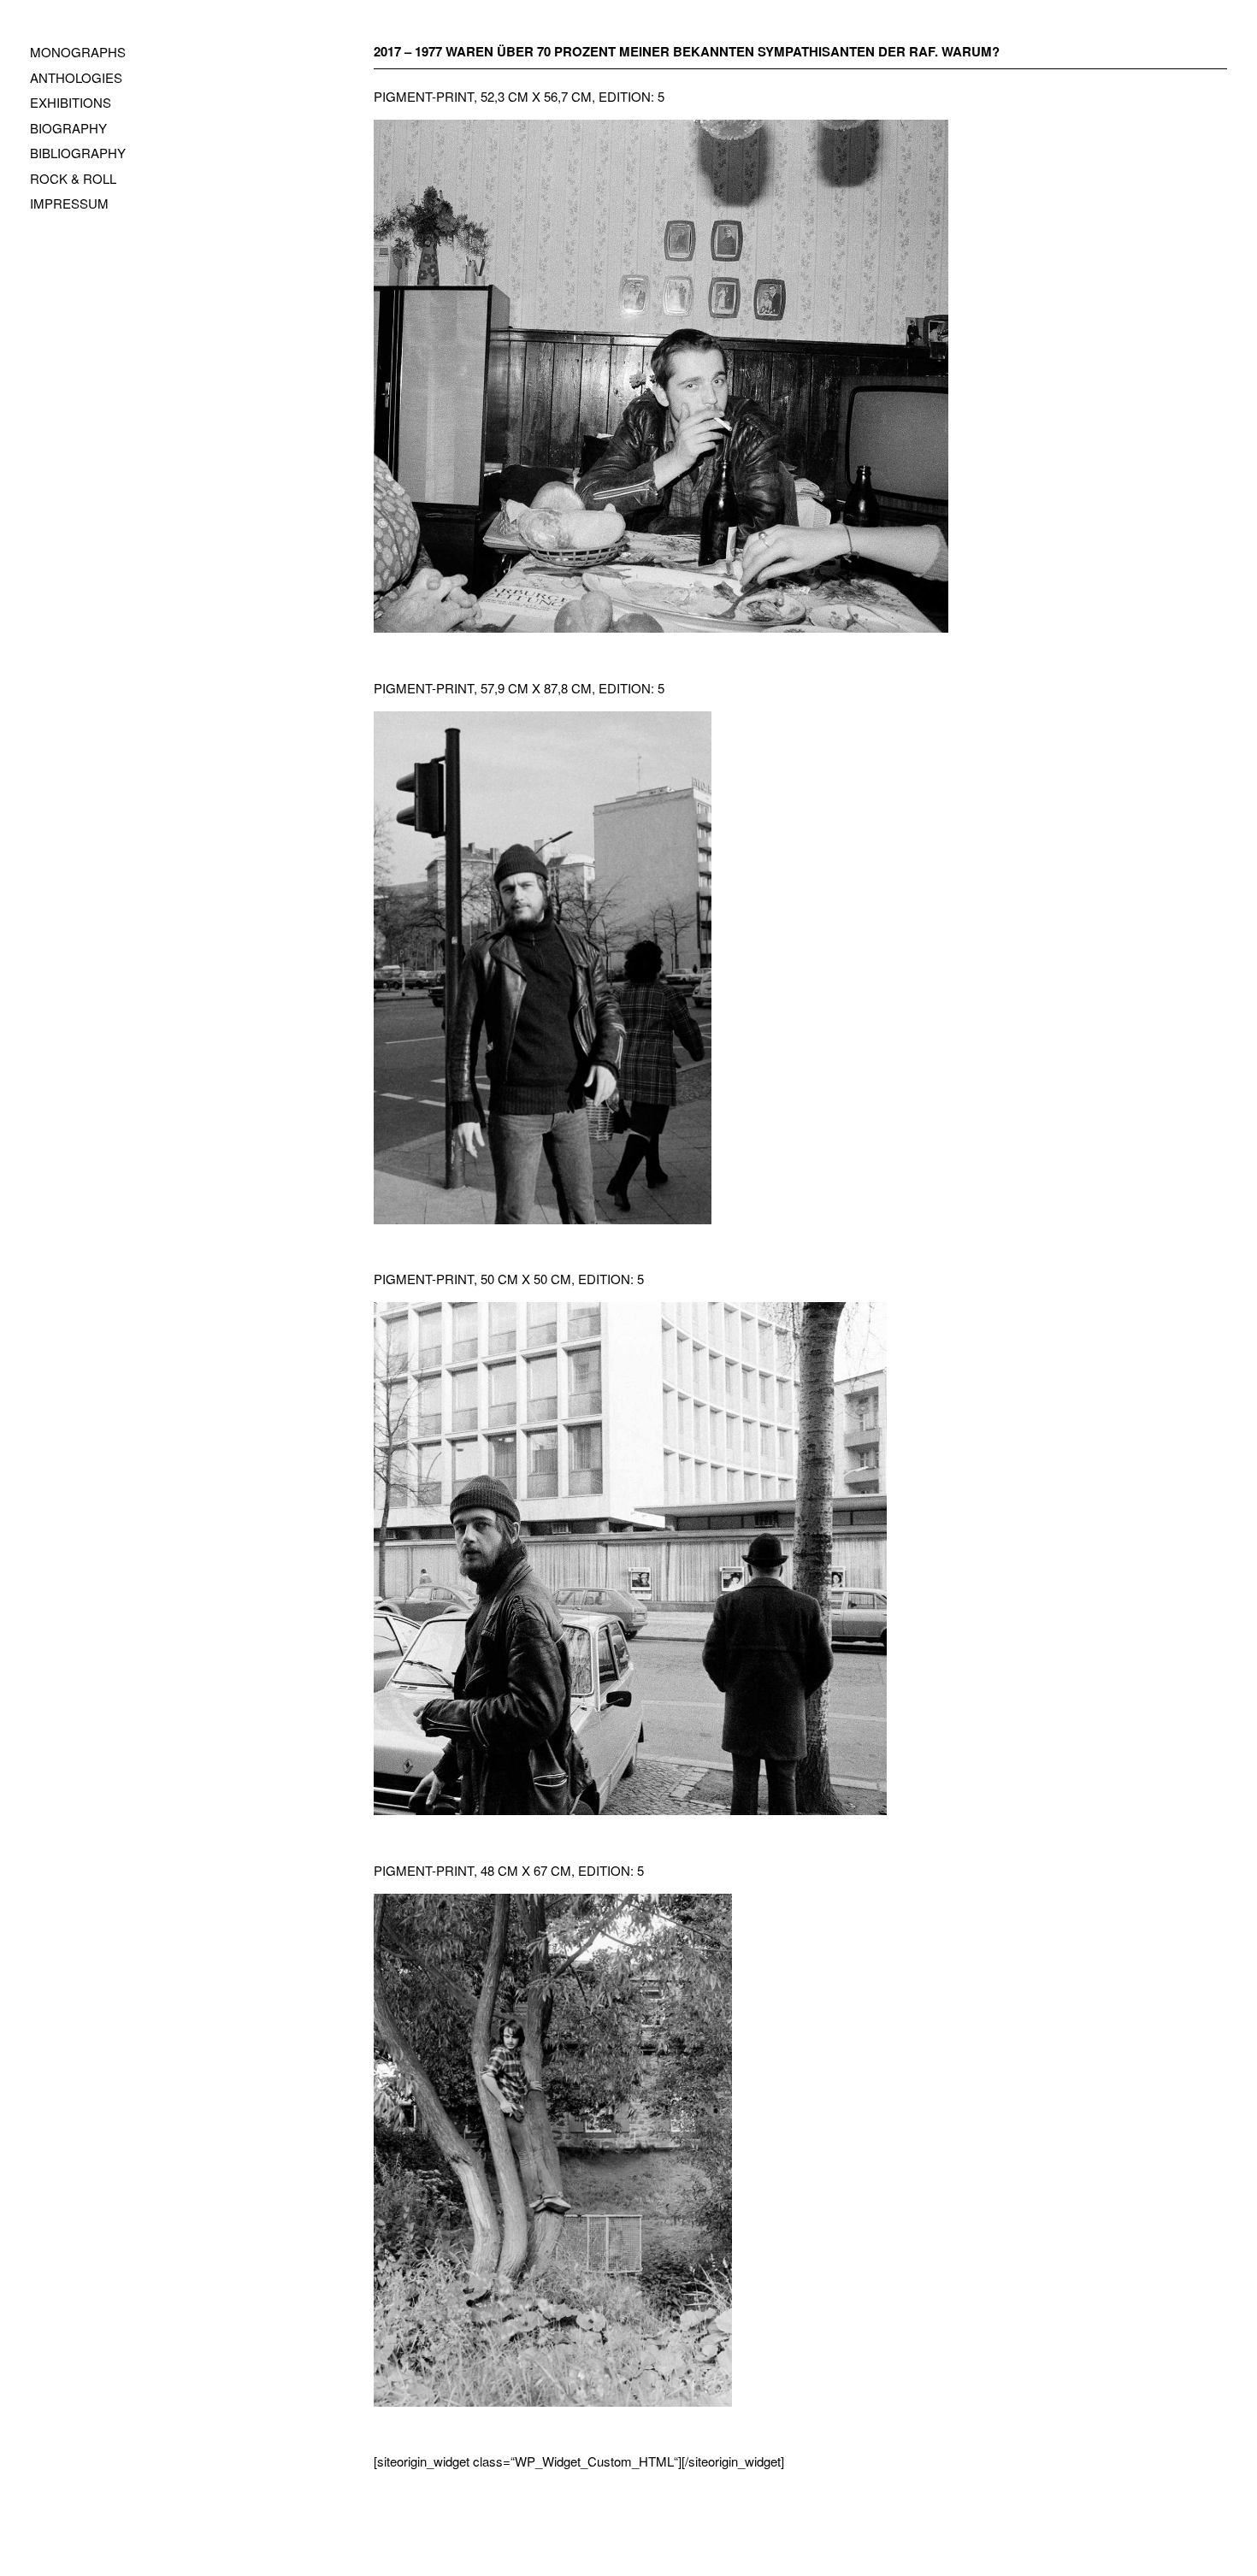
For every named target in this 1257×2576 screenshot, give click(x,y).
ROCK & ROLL (73, 178)
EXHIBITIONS (71, 102)
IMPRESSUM (69, 203)
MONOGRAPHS (78, 52)
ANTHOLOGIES (76, 77)
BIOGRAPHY (68, 128)
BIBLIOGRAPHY (78, 153)
